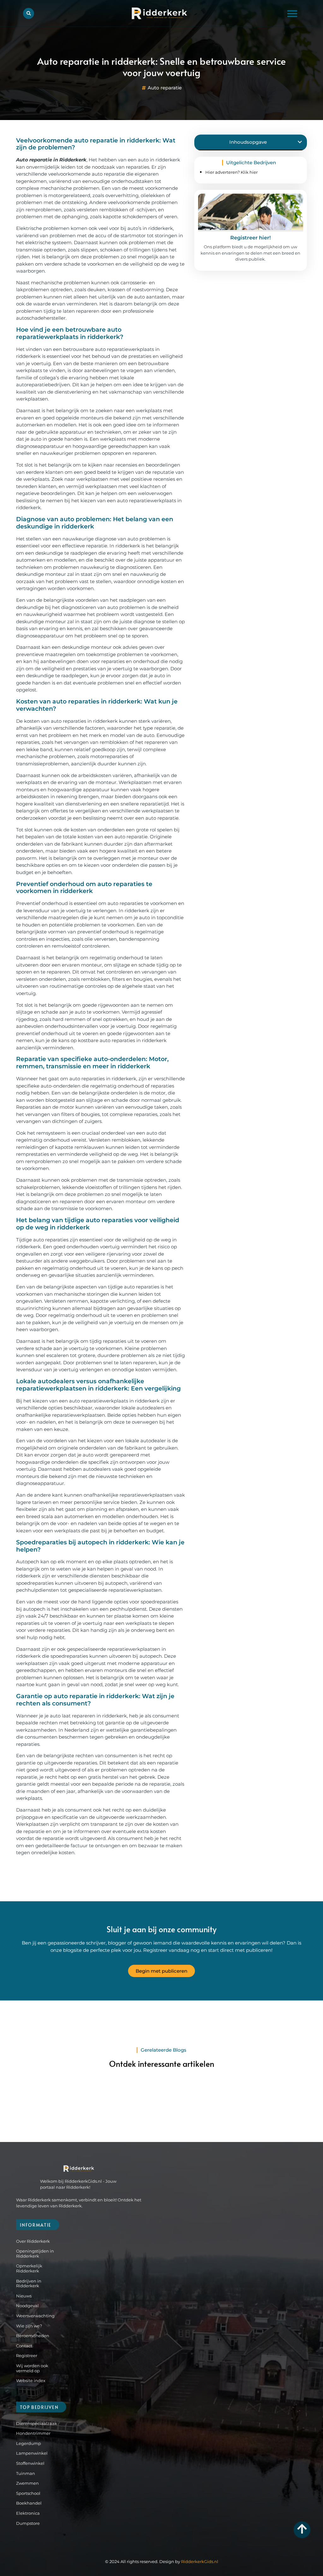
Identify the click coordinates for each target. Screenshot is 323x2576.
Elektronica (28, 2513)
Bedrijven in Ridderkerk (29, 2283)
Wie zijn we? (29, 2326)
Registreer (27, 2356)
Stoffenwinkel (30, 2463)
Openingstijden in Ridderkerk (35, 2253)
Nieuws (24, 2296)
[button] (292, 13)
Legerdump (29, 2443)
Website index (31, 2380)
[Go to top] (302, 2529)
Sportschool (28, 2493)
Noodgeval (27, 2306)
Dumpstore (28, 2523)
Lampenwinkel (32, 2453)
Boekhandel (29, 2503)
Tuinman (26, 2473)
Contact (24, 2346)
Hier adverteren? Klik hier (232, 172)
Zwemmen (27, 2483)
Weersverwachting (35, 2316)
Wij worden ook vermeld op (32, 2368)
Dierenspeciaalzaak (33, 2423)
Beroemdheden (33, 2336)
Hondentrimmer (33, 2433)
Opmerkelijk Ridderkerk (29, 2268)
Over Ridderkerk (33, 2241)
